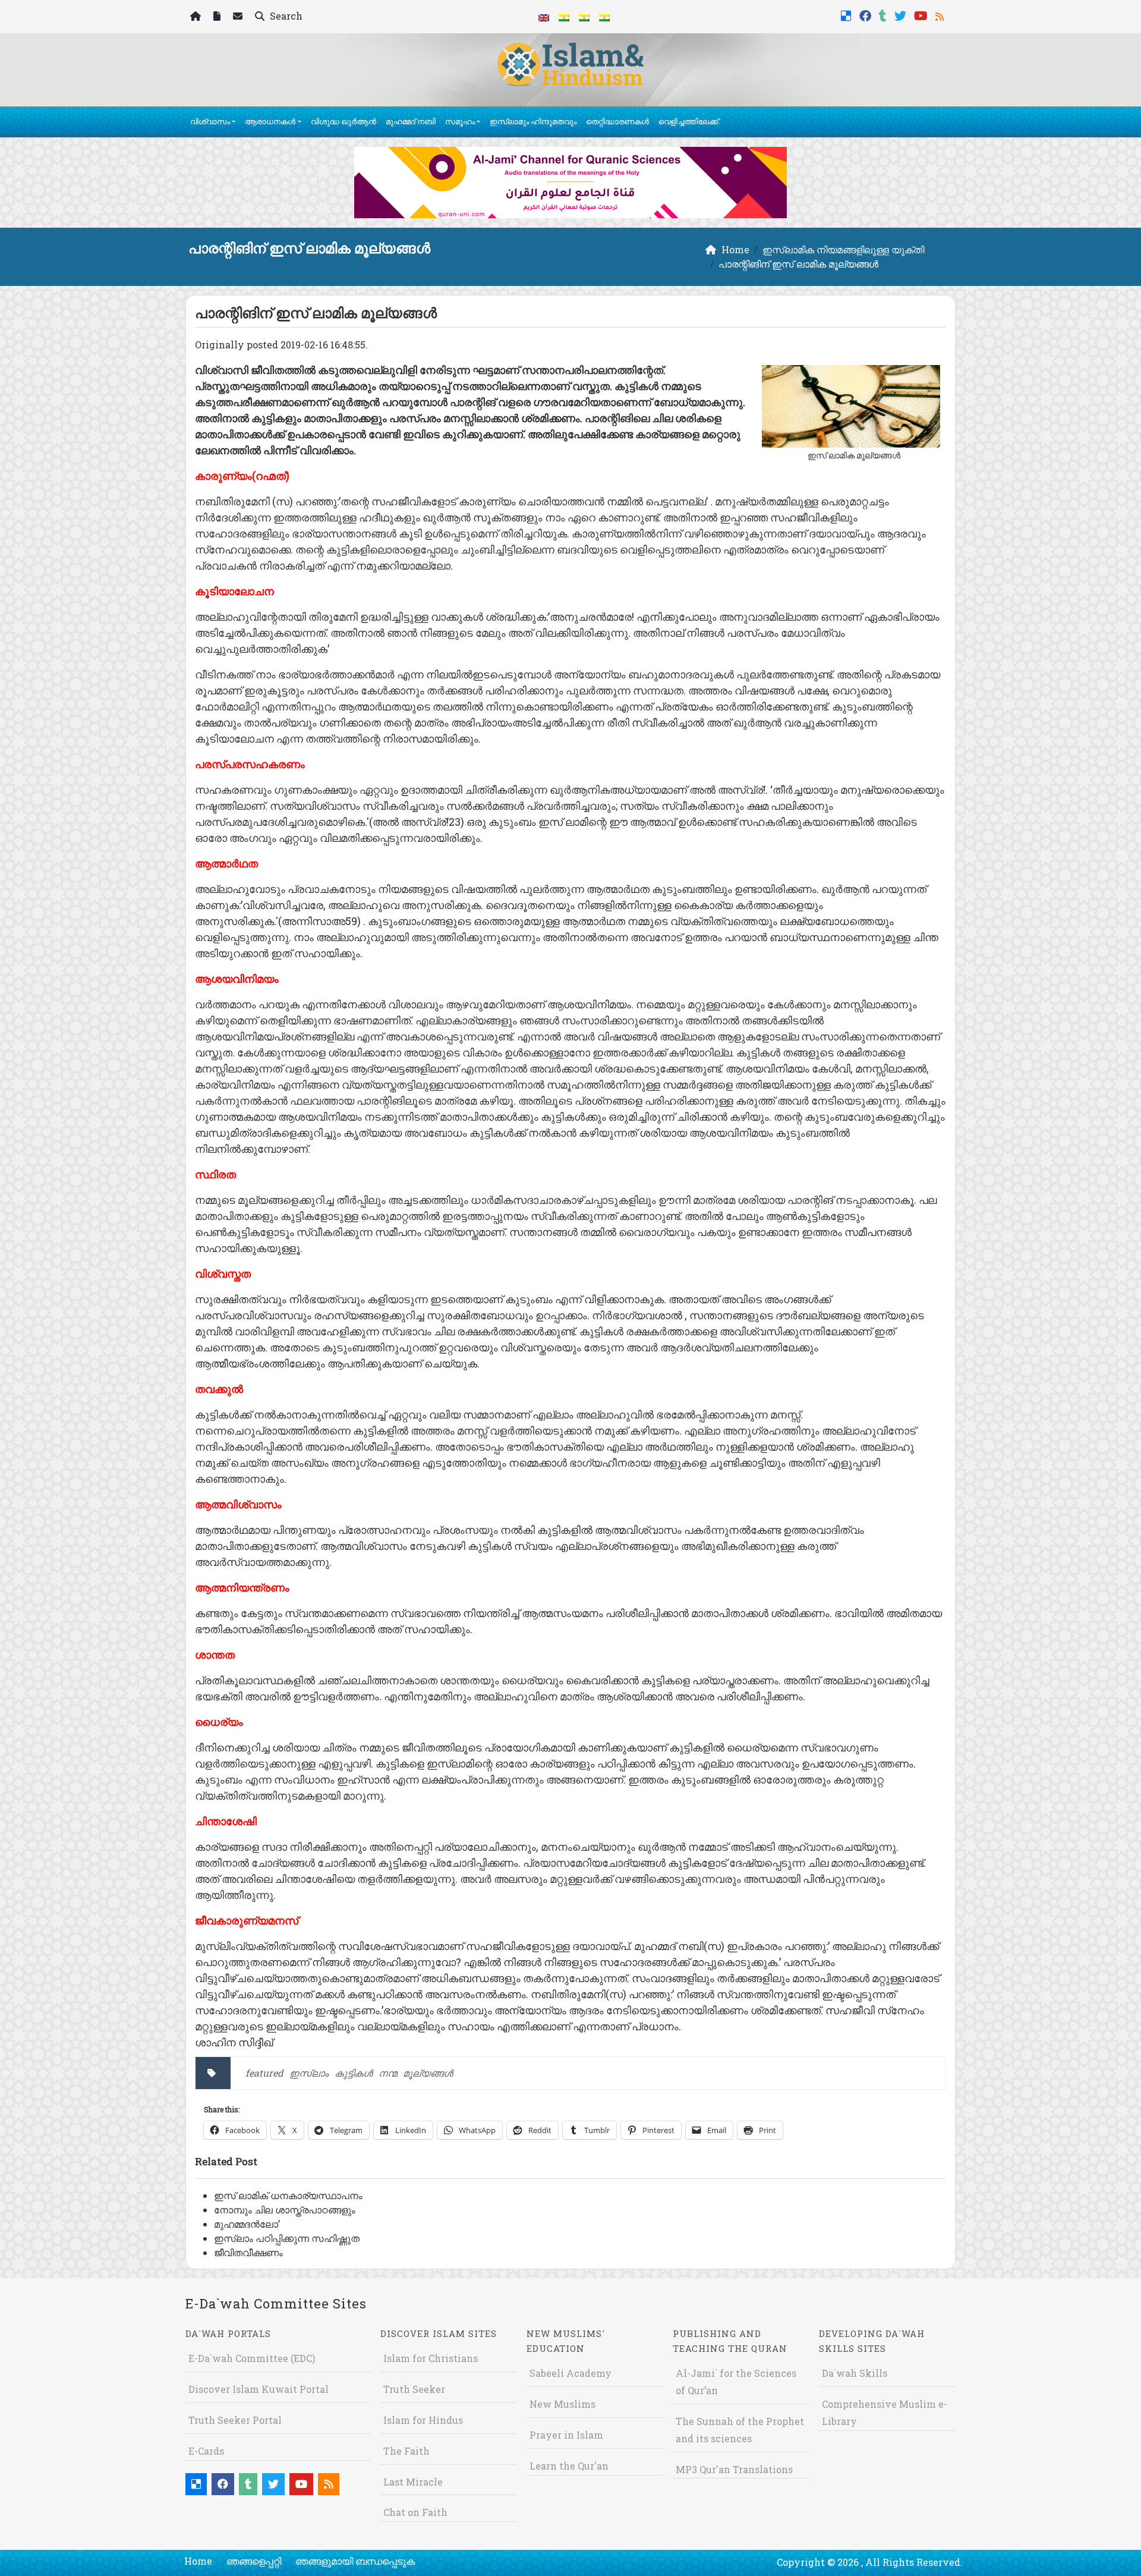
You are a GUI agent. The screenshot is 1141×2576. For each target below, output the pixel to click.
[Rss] (941, 15)
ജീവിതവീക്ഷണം (248, 2252)
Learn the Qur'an (569, 2466)
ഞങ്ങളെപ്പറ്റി (254, 2561)
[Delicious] (848, 15)
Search (285, 16)
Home (198, 2561)
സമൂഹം (460, 121)
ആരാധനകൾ (270, 121)
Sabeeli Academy (570, 2373)
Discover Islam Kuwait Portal (259, 2389)
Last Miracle (413, 2482)
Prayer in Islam (566, 2435)
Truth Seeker (414, 2389)
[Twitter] (902, 15)
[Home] (197, 17)
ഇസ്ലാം (309, 2073)
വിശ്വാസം (210, 121)
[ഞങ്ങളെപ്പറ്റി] (218, 17)
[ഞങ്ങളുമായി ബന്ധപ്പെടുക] (239, 17)
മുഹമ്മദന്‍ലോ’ (247, 2224)
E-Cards (206, 2451)
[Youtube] (922, 15)
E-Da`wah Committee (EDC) (252, 2358)
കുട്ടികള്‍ (354, 2073)
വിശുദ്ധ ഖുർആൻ (343, 121)
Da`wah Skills (855, 2373)
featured (264, 2073)
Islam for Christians (431, 2358)
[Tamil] (604, 17)
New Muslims (562, 2404)
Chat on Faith (415, 2512)
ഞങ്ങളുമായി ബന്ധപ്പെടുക (355, 2561)
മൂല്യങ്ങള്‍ (428, 2073)
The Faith (406, 2451)
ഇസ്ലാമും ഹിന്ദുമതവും (533, 121)
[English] (544, 17)
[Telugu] (584, 17)
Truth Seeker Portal (235, 2420)
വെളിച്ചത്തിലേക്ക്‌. (689, 121)
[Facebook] (867, 15)
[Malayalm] (564, 17)
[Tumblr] (884, 15)
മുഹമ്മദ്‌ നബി (411, 121)
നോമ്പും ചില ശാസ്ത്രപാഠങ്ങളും (285, 2209)
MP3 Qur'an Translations (734, 2469)
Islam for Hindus (423, 2420)
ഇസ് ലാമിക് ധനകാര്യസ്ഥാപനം (288, 2195)
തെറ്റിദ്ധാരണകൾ (617, 121)
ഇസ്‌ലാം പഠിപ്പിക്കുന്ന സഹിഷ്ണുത (287, 2238)
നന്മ (388, 2073)
